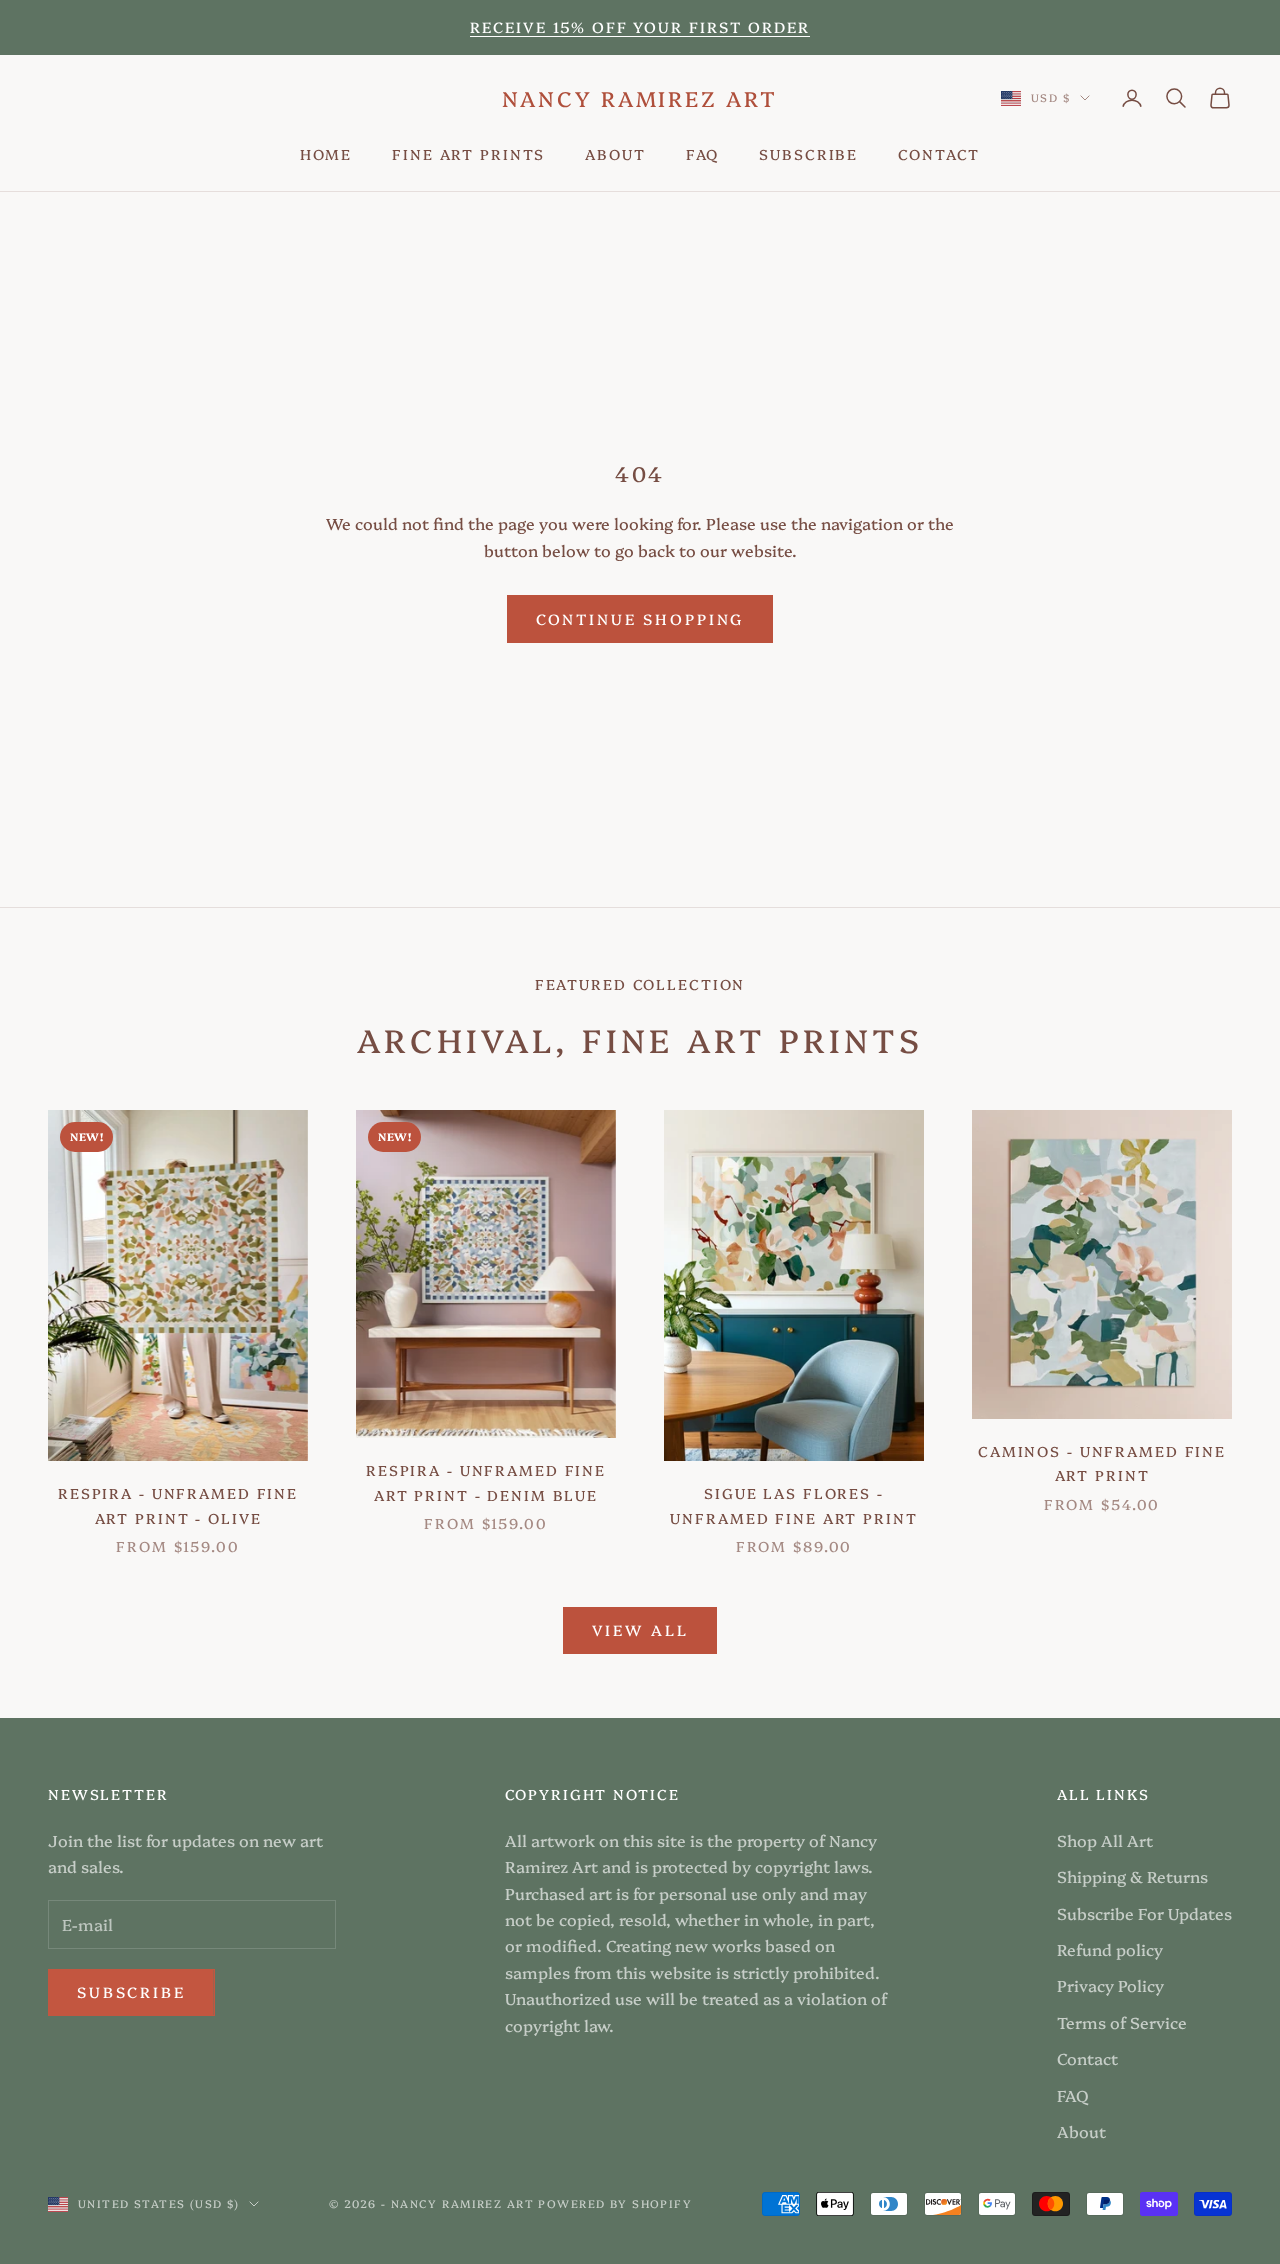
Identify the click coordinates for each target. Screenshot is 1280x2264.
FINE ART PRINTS (468, 154)
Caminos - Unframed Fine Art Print (1102, 1463)
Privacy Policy (1110, 1985)
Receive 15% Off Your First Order (639, 26)
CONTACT (939, 154)
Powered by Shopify (615, 2203)
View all (640, 1629)
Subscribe (131, 1991)
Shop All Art (1105, 1840)
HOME (326, 154)
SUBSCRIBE (808, 154)
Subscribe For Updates (1144, 1913)
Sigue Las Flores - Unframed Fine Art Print (793, 1505)
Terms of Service (1122, 2022)
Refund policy (1110, 1949)
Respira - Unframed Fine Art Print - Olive (178, 1505)
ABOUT (615, 154)
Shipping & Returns (1132, 1876)
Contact (1087, 2058)
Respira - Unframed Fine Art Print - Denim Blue (486, 1482)
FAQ (703, 154)
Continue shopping (640, 618)
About (1081, 2131)
